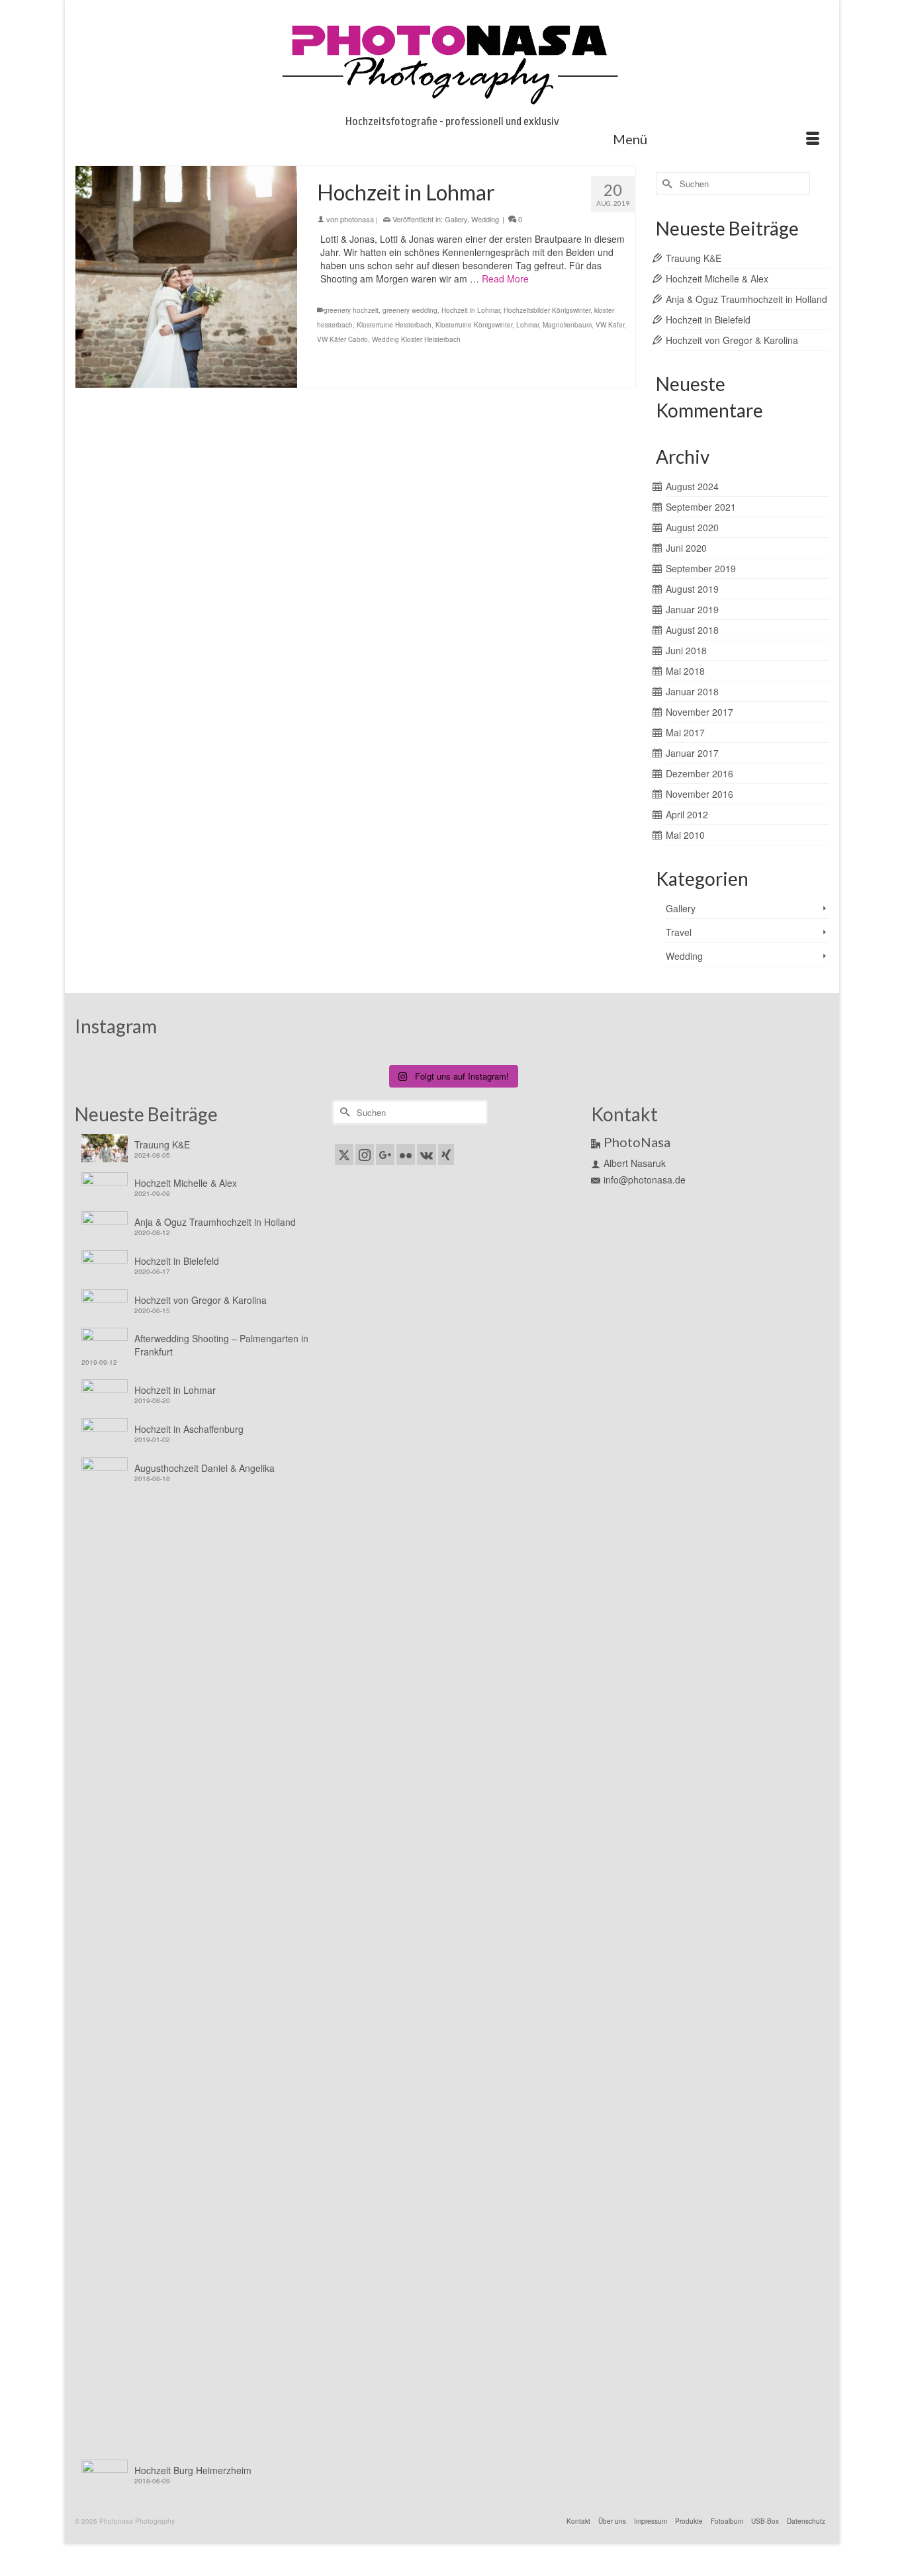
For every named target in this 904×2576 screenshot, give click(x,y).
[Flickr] (406, 1154)
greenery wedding (410, 310)
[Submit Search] (666, 184)
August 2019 (692, 589)
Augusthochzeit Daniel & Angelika (204, 1468)
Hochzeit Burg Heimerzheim (193, 2470)
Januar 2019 (692, 609)
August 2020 (692, 527)
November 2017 (700, 712)
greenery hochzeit (351, 310)
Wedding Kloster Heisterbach (416, 339)
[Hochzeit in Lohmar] (186, 277)
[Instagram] (365, 1154)
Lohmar (527, 325)
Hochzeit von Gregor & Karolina (732, 340)
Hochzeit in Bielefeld (708, 320)
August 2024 (692, 486)
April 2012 (687, 814)
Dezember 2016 (700, 773)
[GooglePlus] (385, 1154)
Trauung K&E (694, 258)
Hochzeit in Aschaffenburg (189, 1429)
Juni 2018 (686, 650)
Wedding (485, 219)
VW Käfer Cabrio (342, 339)
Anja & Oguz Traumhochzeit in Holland (746, 299)
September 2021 (701, 507)
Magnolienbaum (567, 325)
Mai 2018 (685, 671)
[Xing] (446, 1154)
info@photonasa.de (645, 1180)
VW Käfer (610, 325)
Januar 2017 (692, 753)
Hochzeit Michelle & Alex (717, 279)
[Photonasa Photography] (452, 61)
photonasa (357, 219)
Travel (679, 932)
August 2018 (692, 630)
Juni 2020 (686, 548)
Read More (505, 279)
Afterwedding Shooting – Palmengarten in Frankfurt (221, 1345)
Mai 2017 (685, 732)
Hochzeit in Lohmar (471, 310)
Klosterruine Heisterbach (394, 325)
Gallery (456, 219)
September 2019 (701, 568)
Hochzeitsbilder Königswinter (547, 310)
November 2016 (700, 794)
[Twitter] (344, 1154)
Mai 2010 (685, 835)
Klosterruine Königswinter (474, 325)
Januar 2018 (692, 691)
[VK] (427, 1154)
